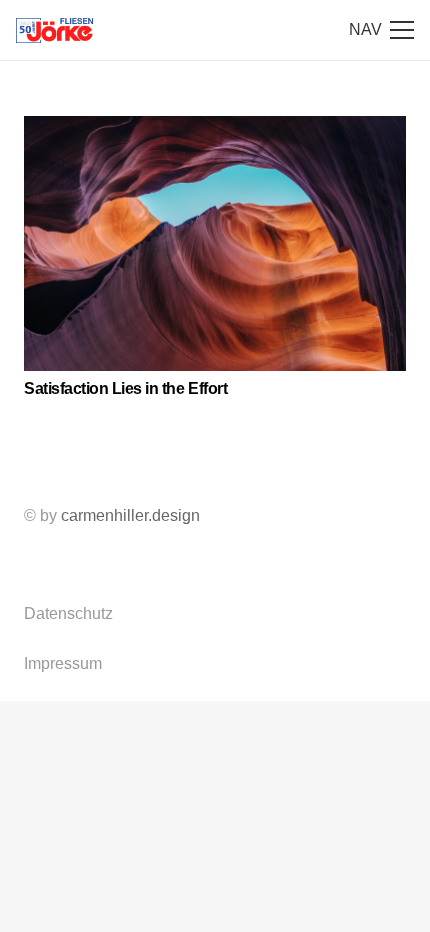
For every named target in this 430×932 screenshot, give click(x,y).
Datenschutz (68, 613)
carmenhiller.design (130, 515)
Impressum (63, 663)
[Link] (54, 30)
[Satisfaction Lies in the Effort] (215, 243)
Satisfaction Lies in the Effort (125, 388)
